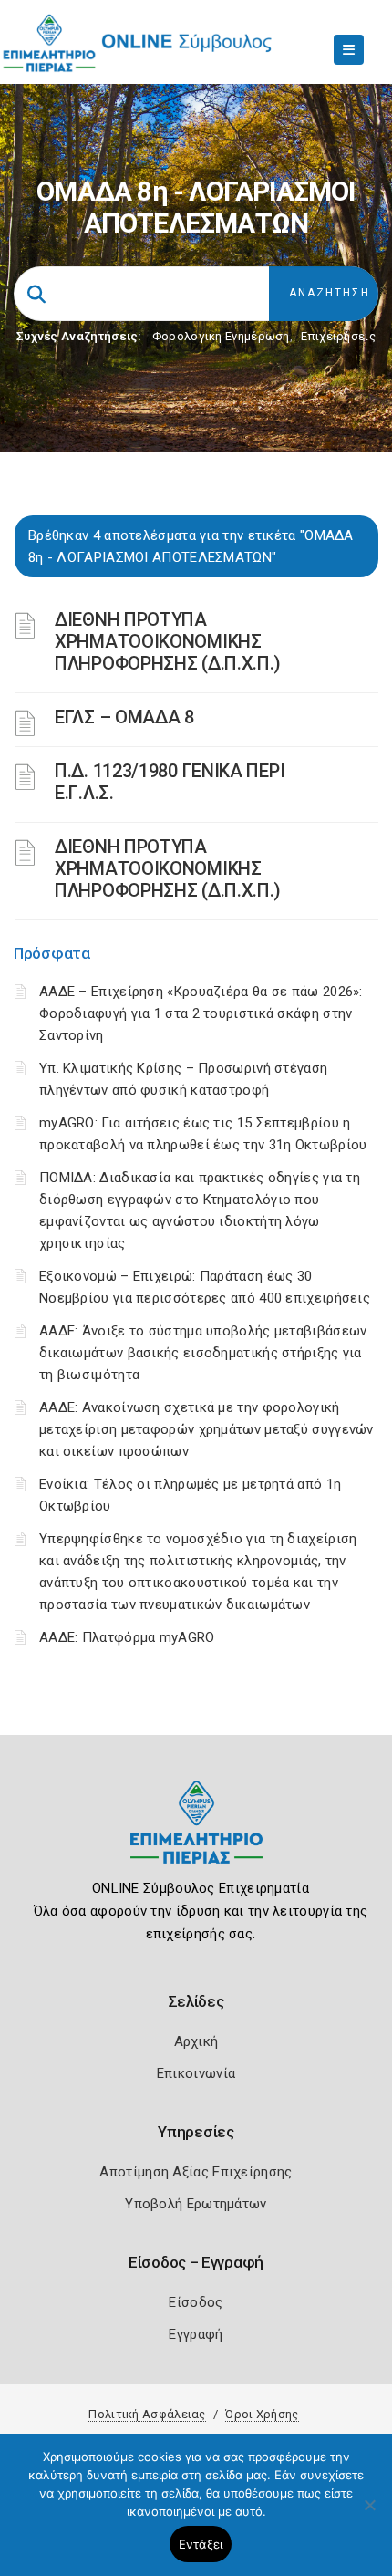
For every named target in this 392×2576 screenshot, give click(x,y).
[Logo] (196, 1836)
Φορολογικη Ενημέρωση (221, 336)
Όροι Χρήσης (262, 2414)
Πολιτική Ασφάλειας (147, 2414)
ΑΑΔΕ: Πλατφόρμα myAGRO (127, 1637)
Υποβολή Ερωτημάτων (196, 2204)
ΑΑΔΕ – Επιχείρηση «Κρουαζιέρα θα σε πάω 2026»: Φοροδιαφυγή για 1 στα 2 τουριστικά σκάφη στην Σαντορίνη (201, 1013)
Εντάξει (201, 2544)
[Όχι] (369, 2514)
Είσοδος (196, 2302)
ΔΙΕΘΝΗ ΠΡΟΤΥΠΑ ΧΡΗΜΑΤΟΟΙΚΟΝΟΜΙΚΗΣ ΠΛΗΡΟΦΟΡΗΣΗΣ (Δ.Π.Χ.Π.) (168, 641)
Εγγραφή (196, 2334)
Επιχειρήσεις (338, 336)
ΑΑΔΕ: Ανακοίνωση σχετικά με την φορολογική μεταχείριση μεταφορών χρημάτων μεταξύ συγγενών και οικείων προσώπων (206, 1429)
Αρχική (196, 2041)
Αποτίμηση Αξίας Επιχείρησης (196, 2172)
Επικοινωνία (196, 2073)
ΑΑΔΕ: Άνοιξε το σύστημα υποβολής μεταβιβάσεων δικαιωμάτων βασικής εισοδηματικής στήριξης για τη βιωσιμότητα (203, 1353)
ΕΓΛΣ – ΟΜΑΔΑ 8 (124, 717)
